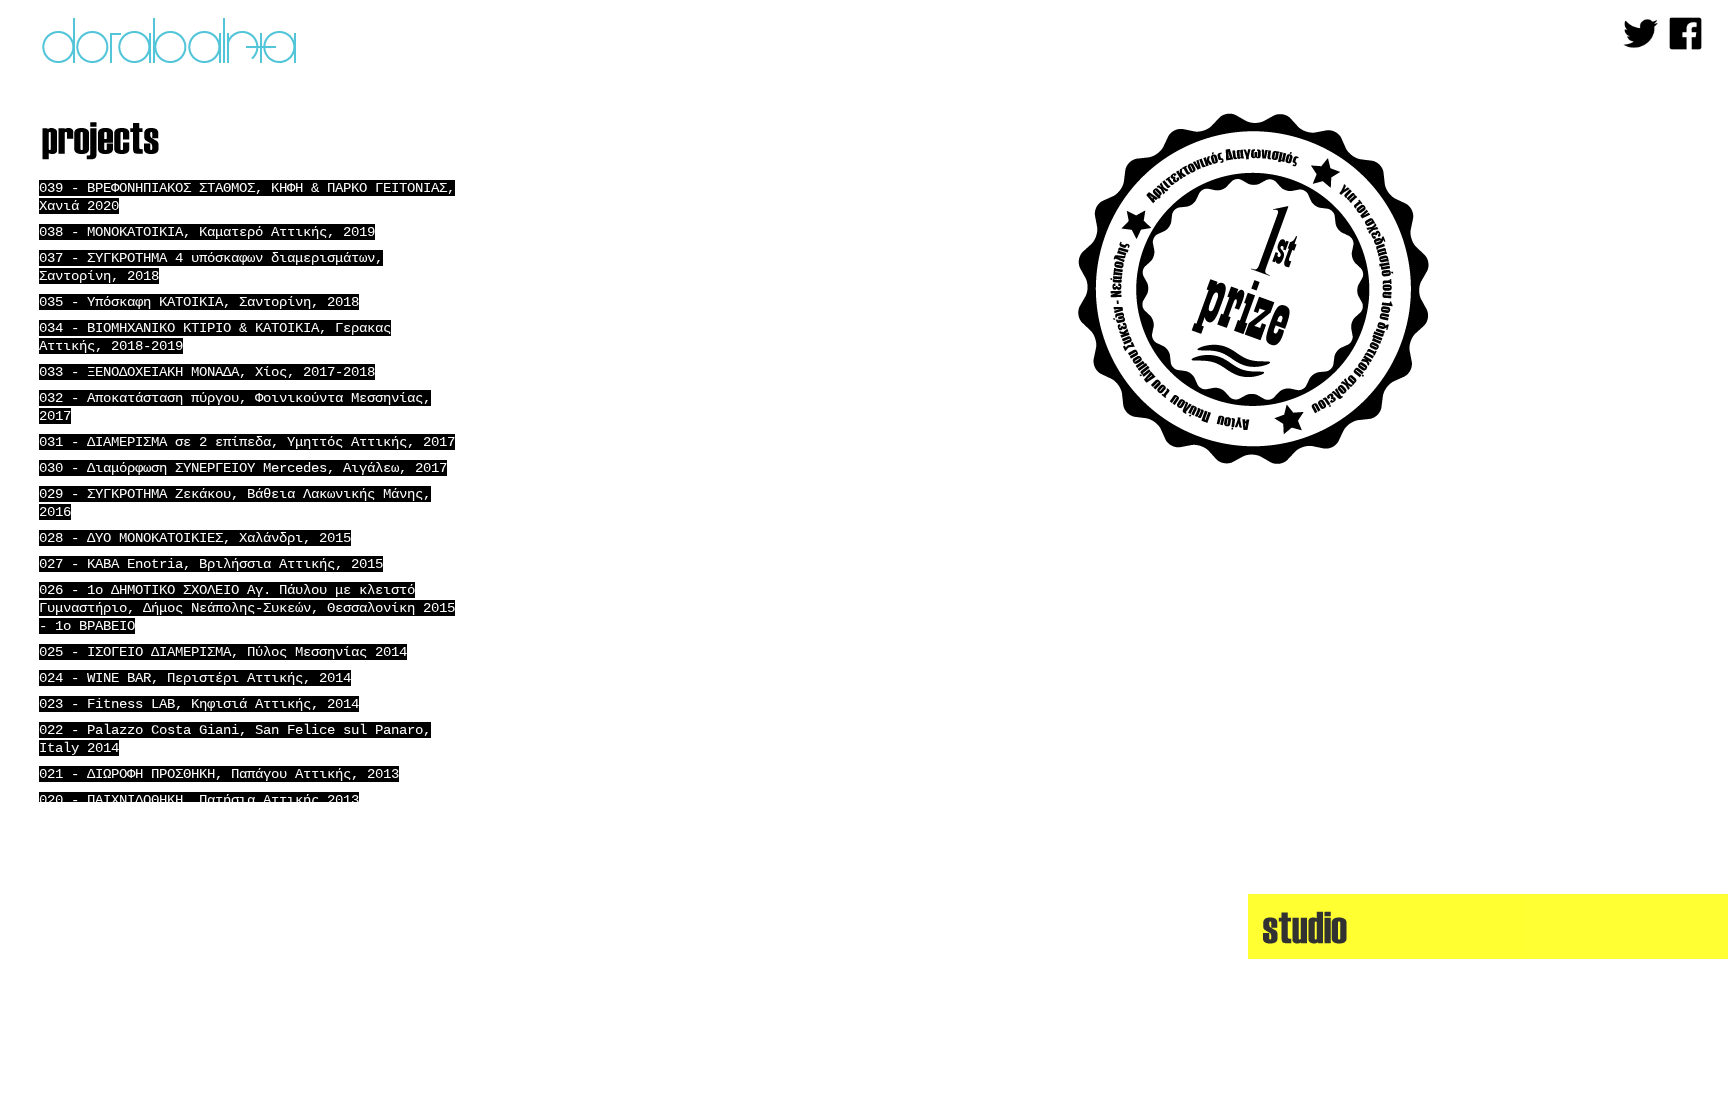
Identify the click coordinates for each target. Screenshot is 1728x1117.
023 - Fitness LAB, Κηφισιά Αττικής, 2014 (199, 704)
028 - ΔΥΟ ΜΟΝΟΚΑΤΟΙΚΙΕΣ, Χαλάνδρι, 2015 (195, 538)
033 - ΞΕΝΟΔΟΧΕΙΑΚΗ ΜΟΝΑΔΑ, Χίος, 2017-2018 (207, 372)
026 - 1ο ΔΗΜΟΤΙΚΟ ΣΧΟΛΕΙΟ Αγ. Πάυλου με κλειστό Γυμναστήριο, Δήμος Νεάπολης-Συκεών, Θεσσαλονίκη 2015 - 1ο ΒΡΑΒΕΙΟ (247, 608)
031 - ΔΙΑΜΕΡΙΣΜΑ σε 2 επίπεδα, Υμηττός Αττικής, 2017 (247, 442)
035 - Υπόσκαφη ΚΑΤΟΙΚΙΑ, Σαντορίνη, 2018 (199, 302)
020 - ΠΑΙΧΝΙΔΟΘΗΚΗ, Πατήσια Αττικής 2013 (199, 800)
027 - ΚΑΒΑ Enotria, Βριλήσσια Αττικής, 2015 (211, 564)
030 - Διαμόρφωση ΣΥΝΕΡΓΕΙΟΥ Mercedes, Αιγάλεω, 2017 (243, 468)
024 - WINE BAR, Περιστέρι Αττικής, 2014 (195, 678)
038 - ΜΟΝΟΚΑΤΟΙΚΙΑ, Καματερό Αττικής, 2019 (207, 232)
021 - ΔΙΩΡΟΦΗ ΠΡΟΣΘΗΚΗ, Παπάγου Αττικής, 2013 (219, 774)
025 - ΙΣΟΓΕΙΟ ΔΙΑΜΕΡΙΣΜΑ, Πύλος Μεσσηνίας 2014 (223, 652)
